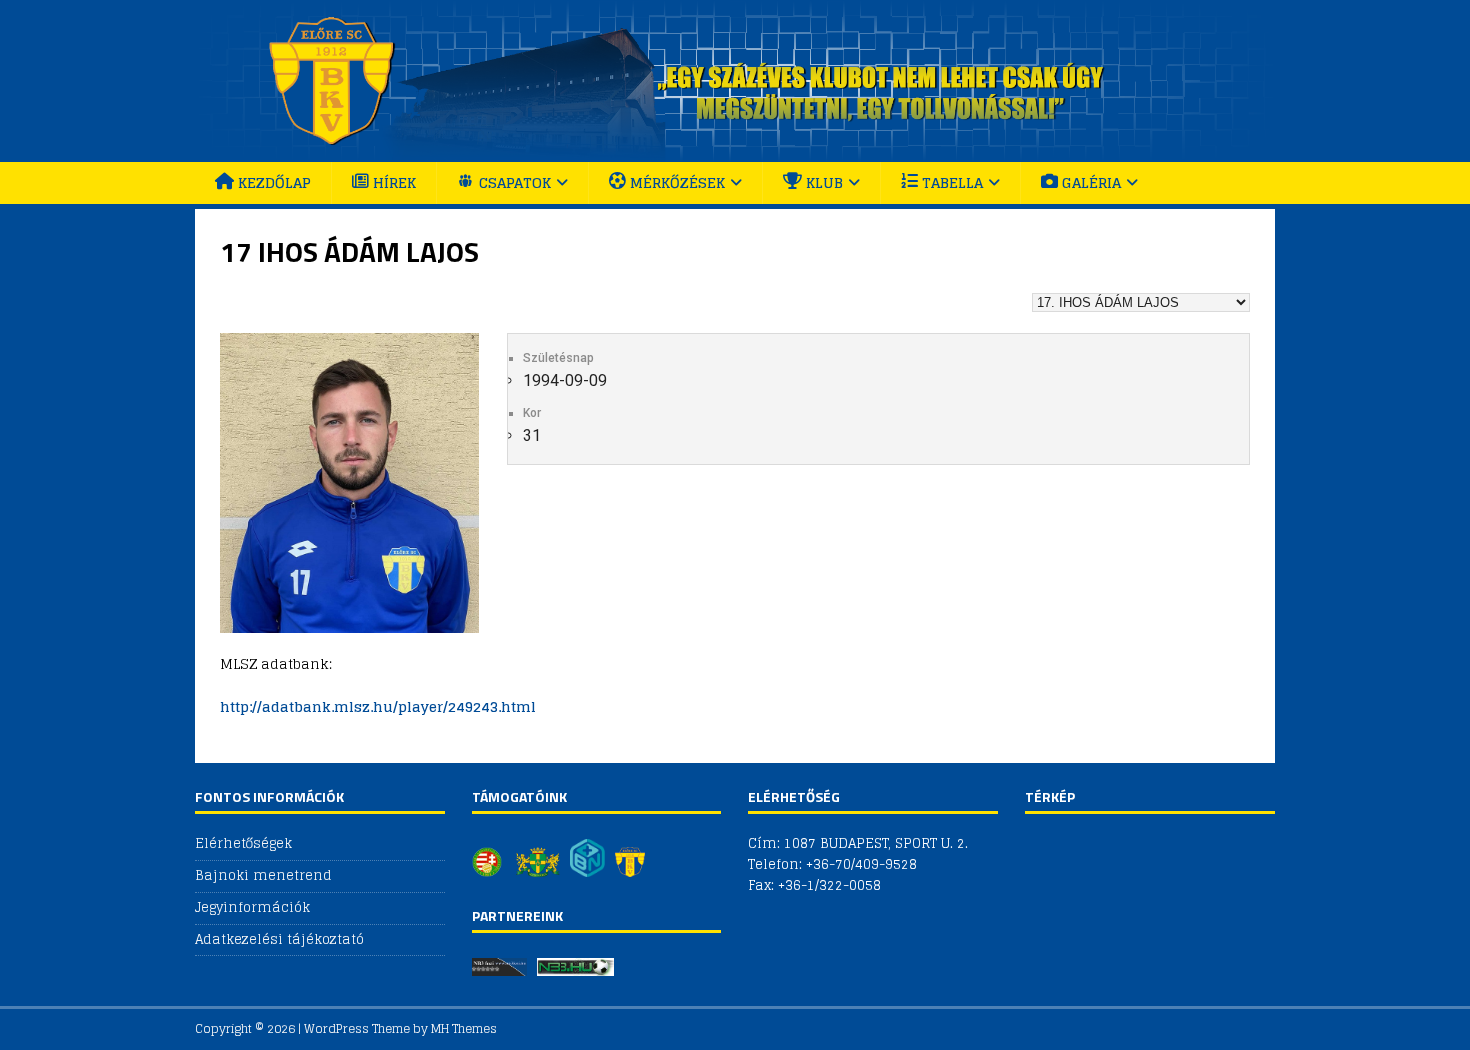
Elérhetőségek (243, 844)
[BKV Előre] (735, 150)
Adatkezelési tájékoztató (279, 939)
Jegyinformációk (252, 907)
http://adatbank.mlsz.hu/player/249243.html (378, 706)
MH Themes (464, 1028)
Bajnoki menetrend (263, 875)
